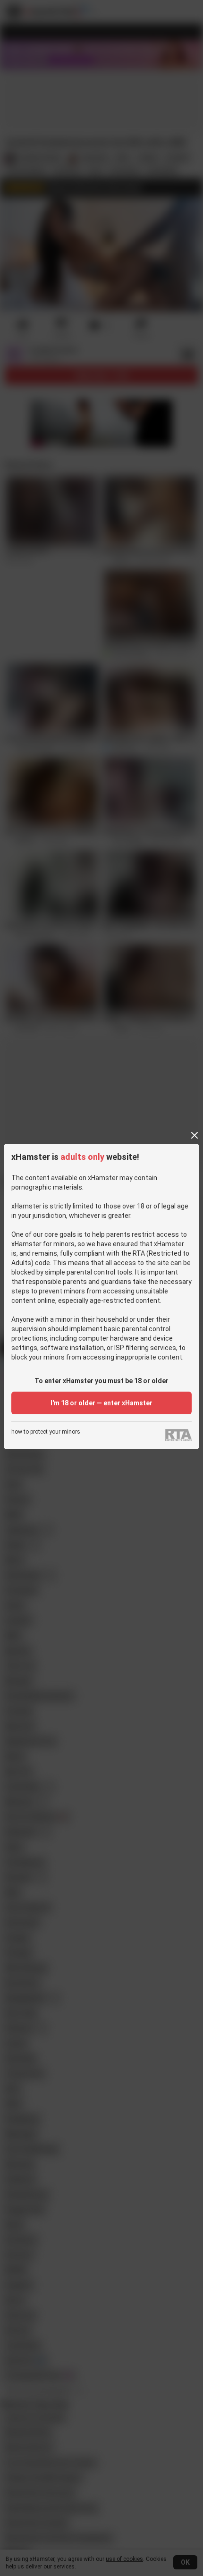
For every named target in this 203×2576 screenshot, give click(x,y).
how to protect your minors (46, 1432)
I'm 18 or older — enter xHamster (101, 1403)
